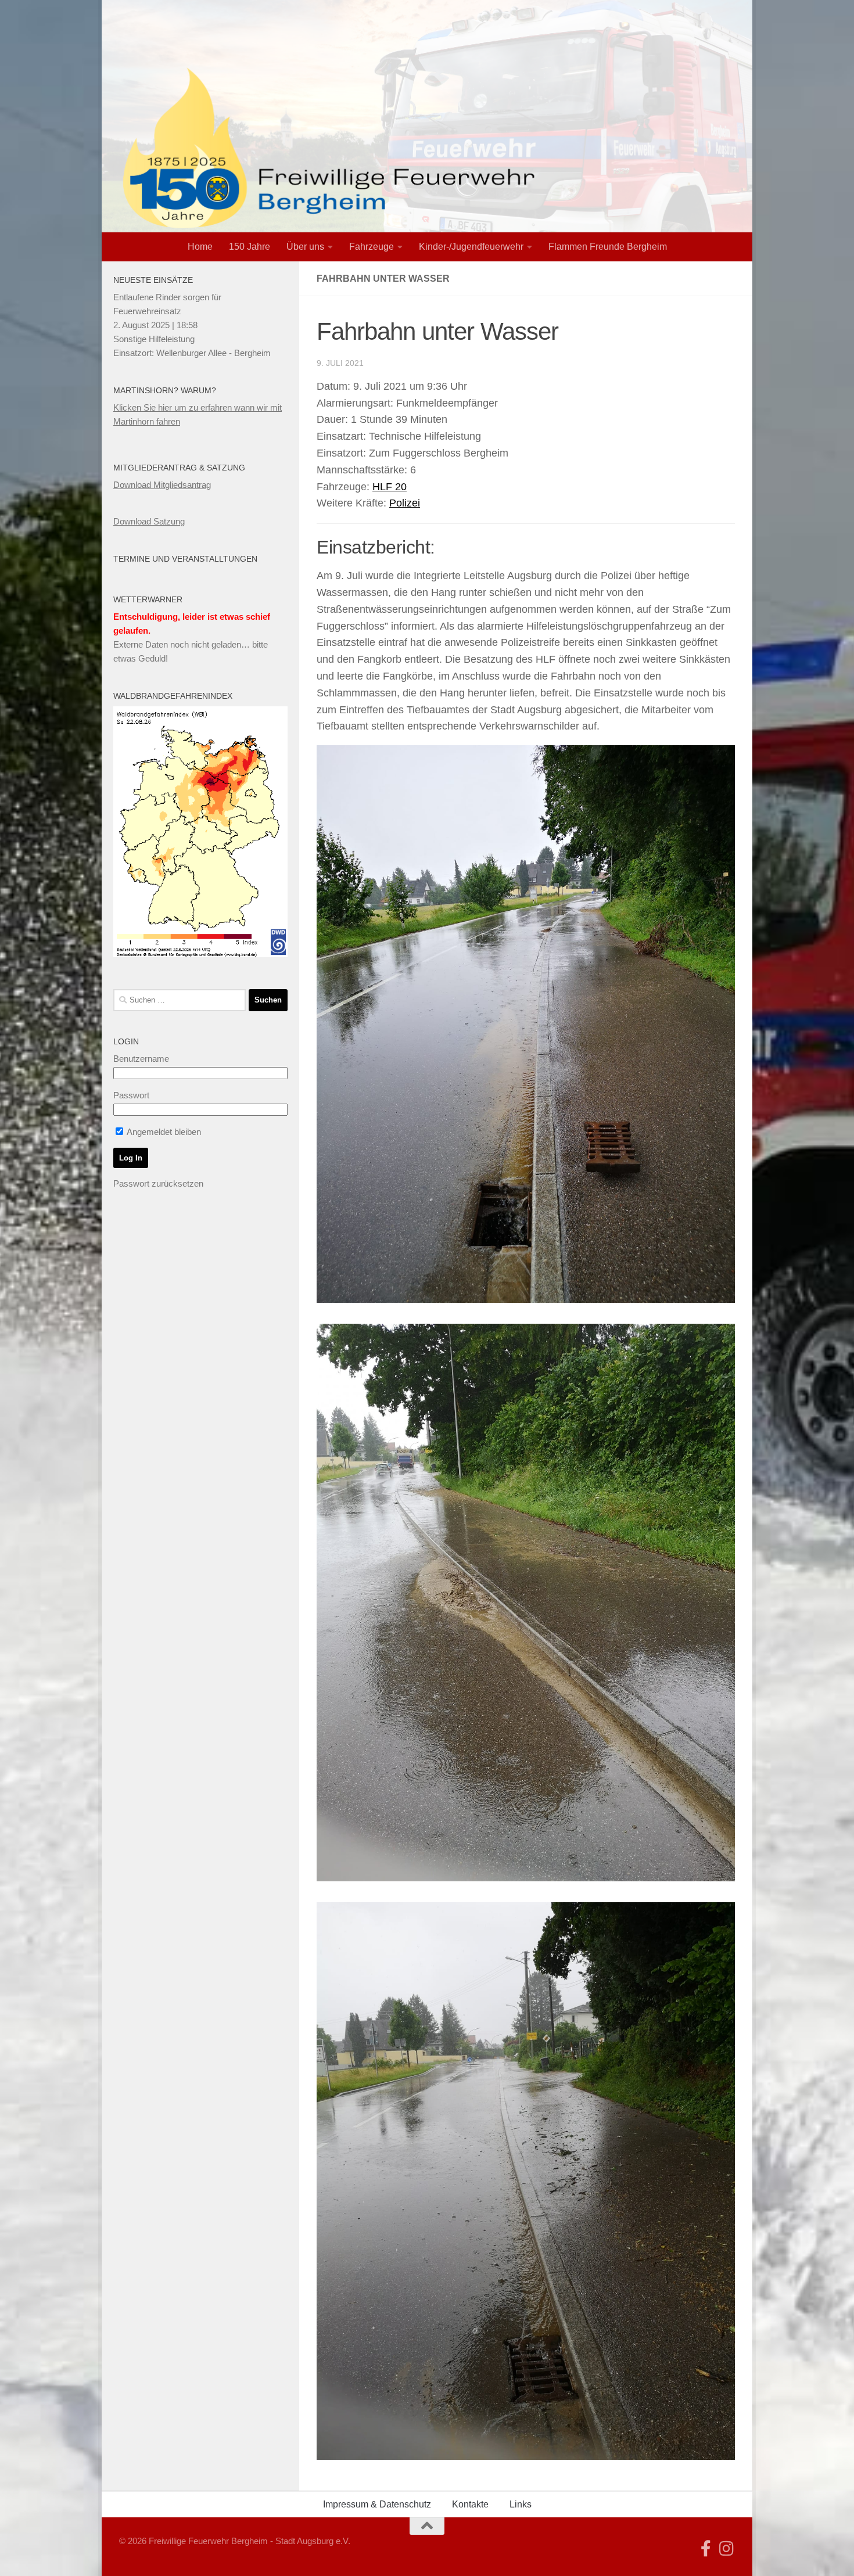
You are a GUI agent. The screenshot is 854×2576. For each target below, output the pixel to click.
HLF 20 (390, 487)
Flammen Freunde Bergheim (608, 247)
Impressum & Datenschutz (377, 2504)
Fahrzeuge (372, 247)
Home (200, 247)
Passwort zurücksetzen (158, 1183)
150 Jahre (250, 247)
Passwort (131, 1095)
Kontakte (470, 2504)
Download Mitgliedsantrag (162, 485)
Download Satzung (149, 521)
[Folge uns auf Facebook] (706, 2549)
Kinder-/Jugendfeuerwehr (471, 247)
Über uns (305, 247)
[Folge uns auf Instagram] (727, 2549)
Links (521, 2504)
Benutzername (141, 1059)
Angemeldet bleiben (163, 1132)
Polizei (405, 503)
